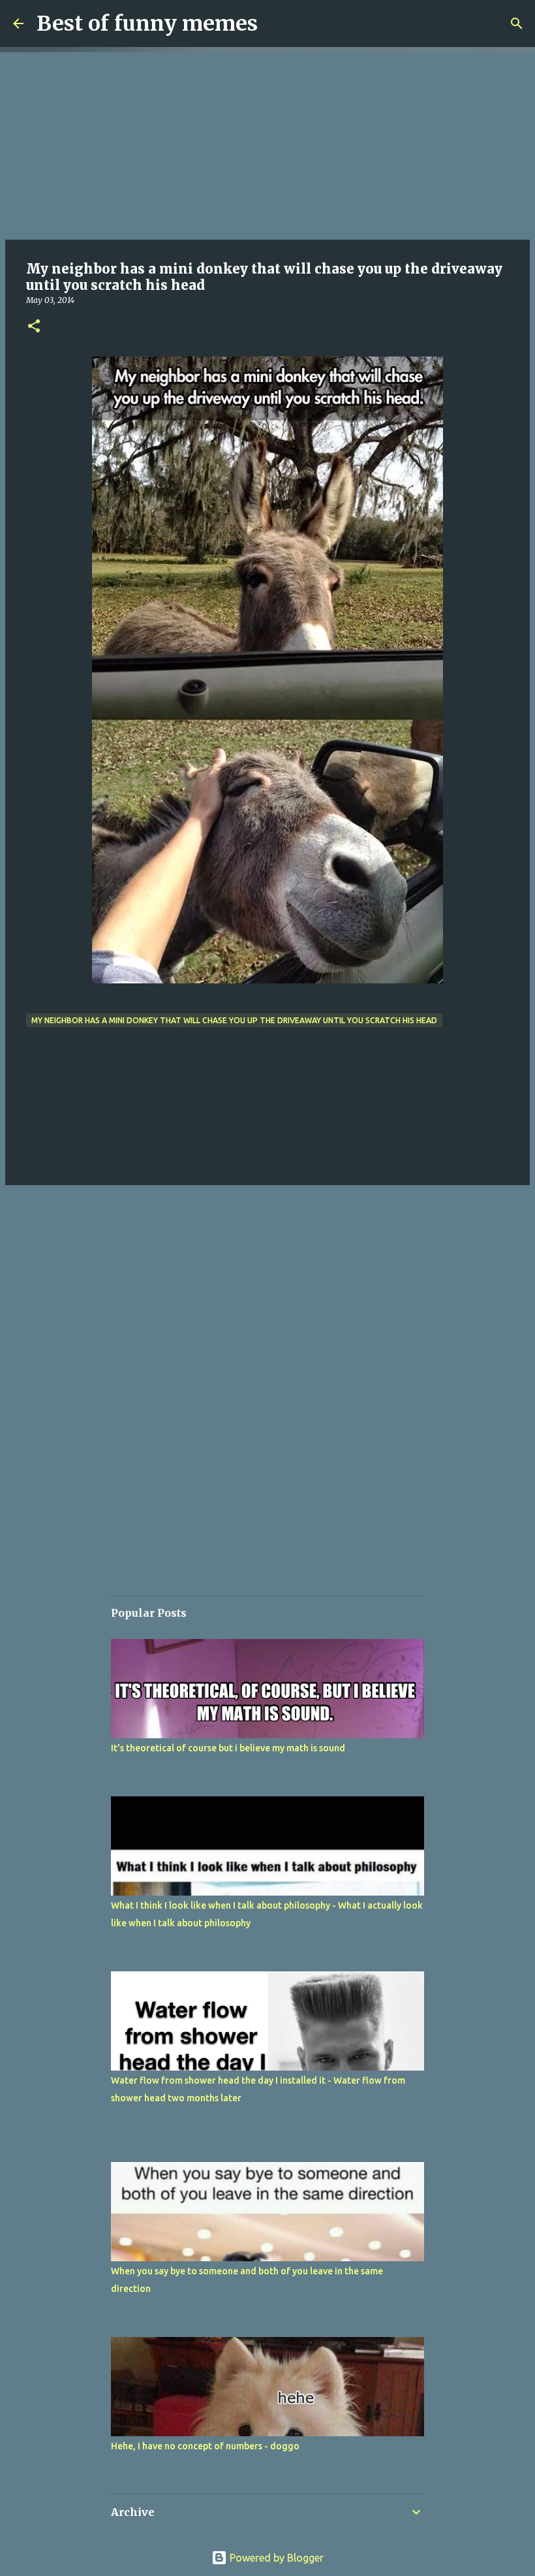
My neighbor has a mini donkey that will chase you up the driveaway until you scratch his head (234, 1020)
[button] (34, 327)
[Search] (517, 24)
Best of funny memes (147, 24)
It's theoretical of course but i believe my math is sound (228, 1748)
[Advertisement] (267, 144)
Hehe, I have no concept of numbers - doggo (205, 2446)
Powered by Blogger (275, 2558)
